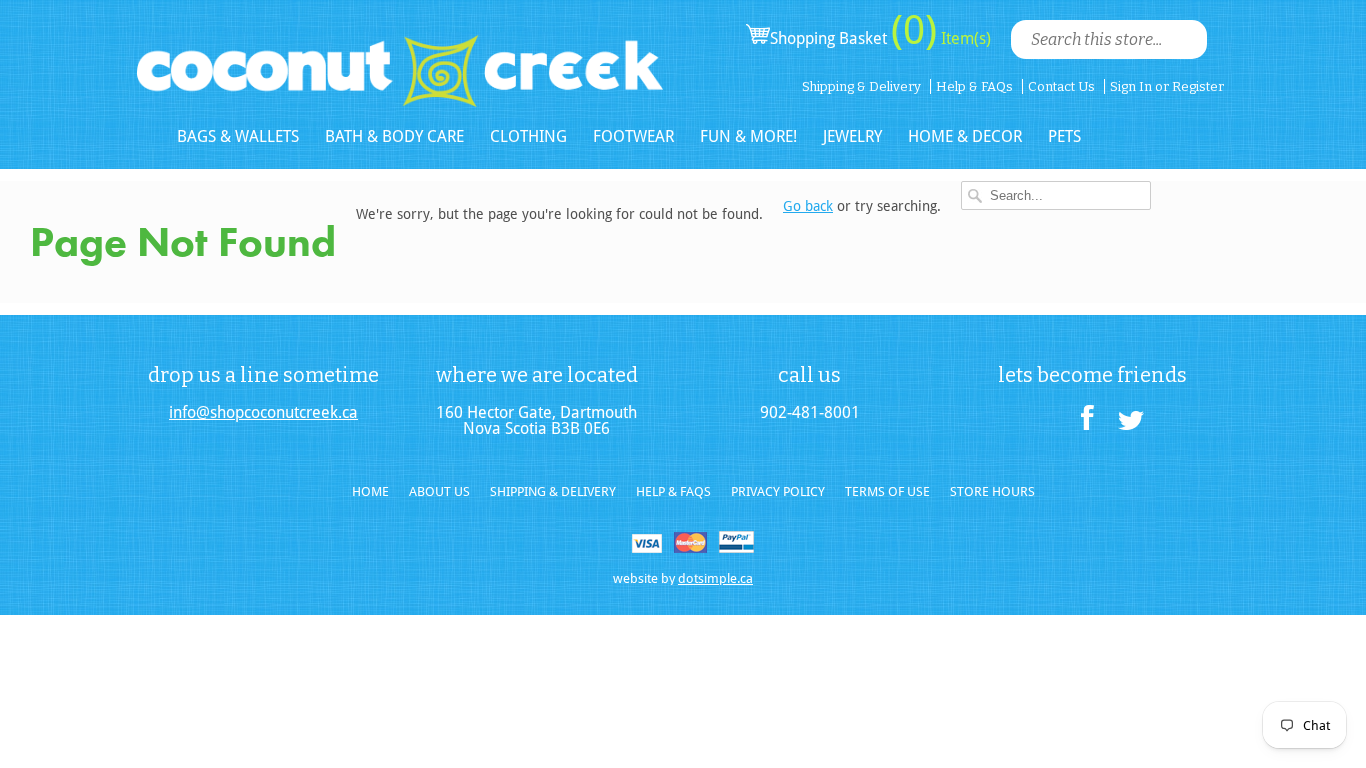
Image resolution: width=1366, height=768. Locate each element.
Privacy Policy (778, 491)
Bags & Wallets (238, 136)
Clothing (528, 136)
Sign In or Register (1167, 86)
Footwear (633, 136)
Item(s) (964, 38)
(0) (914, 30)
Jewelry (852, 136)
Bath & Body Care (394, 136)
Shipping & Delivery (861, 86)
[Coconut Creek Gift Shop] (400, 54)
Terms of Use (887, 491)
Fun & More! (748, 136)
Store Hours (992, 491)
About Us (439, 491)
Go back (808, 206)
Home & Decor (965, 136)
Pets (1064, 136)
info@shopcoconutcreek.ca (263, 413)
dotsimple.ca (715, 578)
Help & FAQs (974, 86)
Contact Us (1061, 86)
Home (370, 491)
